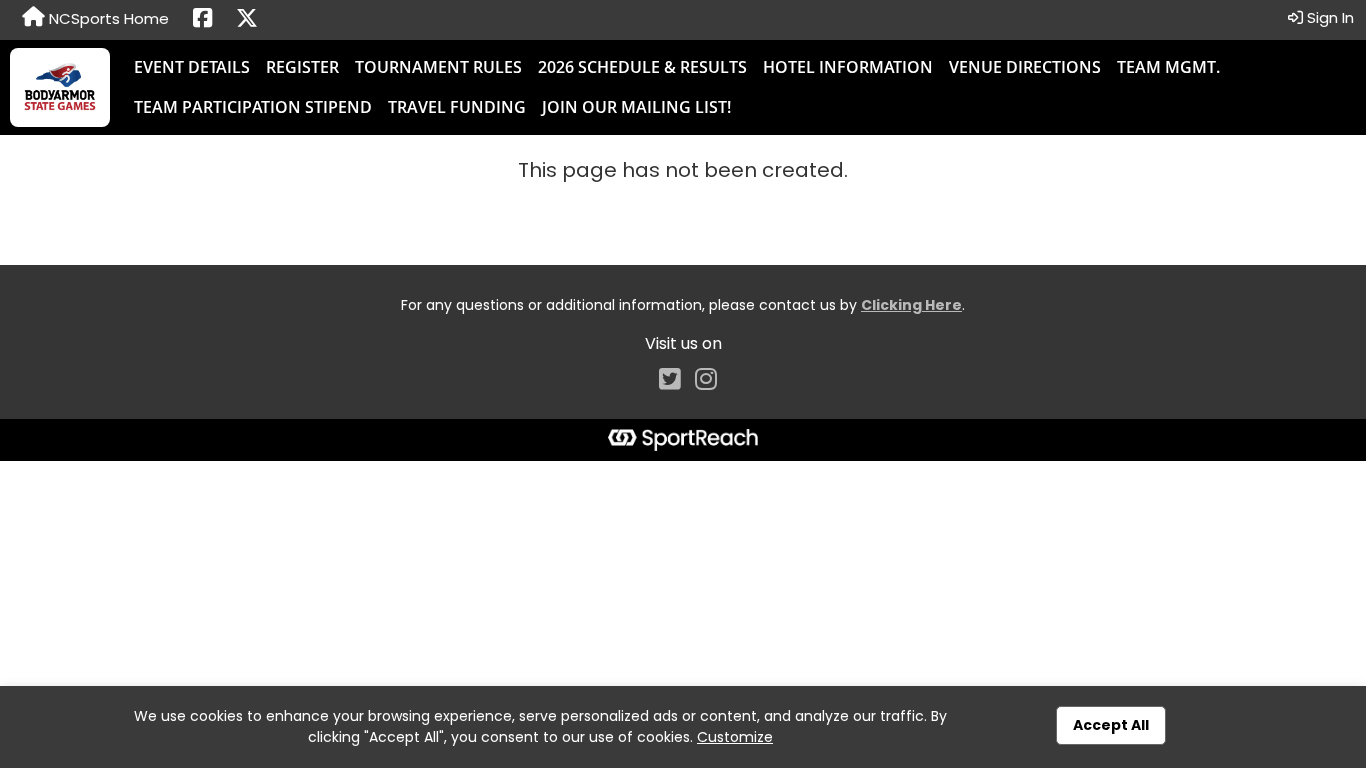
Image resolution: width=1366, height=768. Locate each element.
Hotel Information (848, 67)
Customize (735, 737)
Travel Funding (457, 107)
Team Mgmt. (1168, 67)
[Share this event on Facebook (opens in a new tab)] (202, 20)
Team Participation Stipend (253, 107)
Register (302, 67)
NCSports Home (107, 18)
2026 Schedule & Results (642, 67)
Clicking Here (911, 305)
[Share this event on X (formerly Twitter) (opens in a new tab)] (247, 20)
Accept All (1111, 725)
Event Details (192, 67)
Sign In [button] (1328, 17)
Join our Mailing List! (636, 107)
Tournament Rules (438, 67)
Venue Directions (1025, 67)
